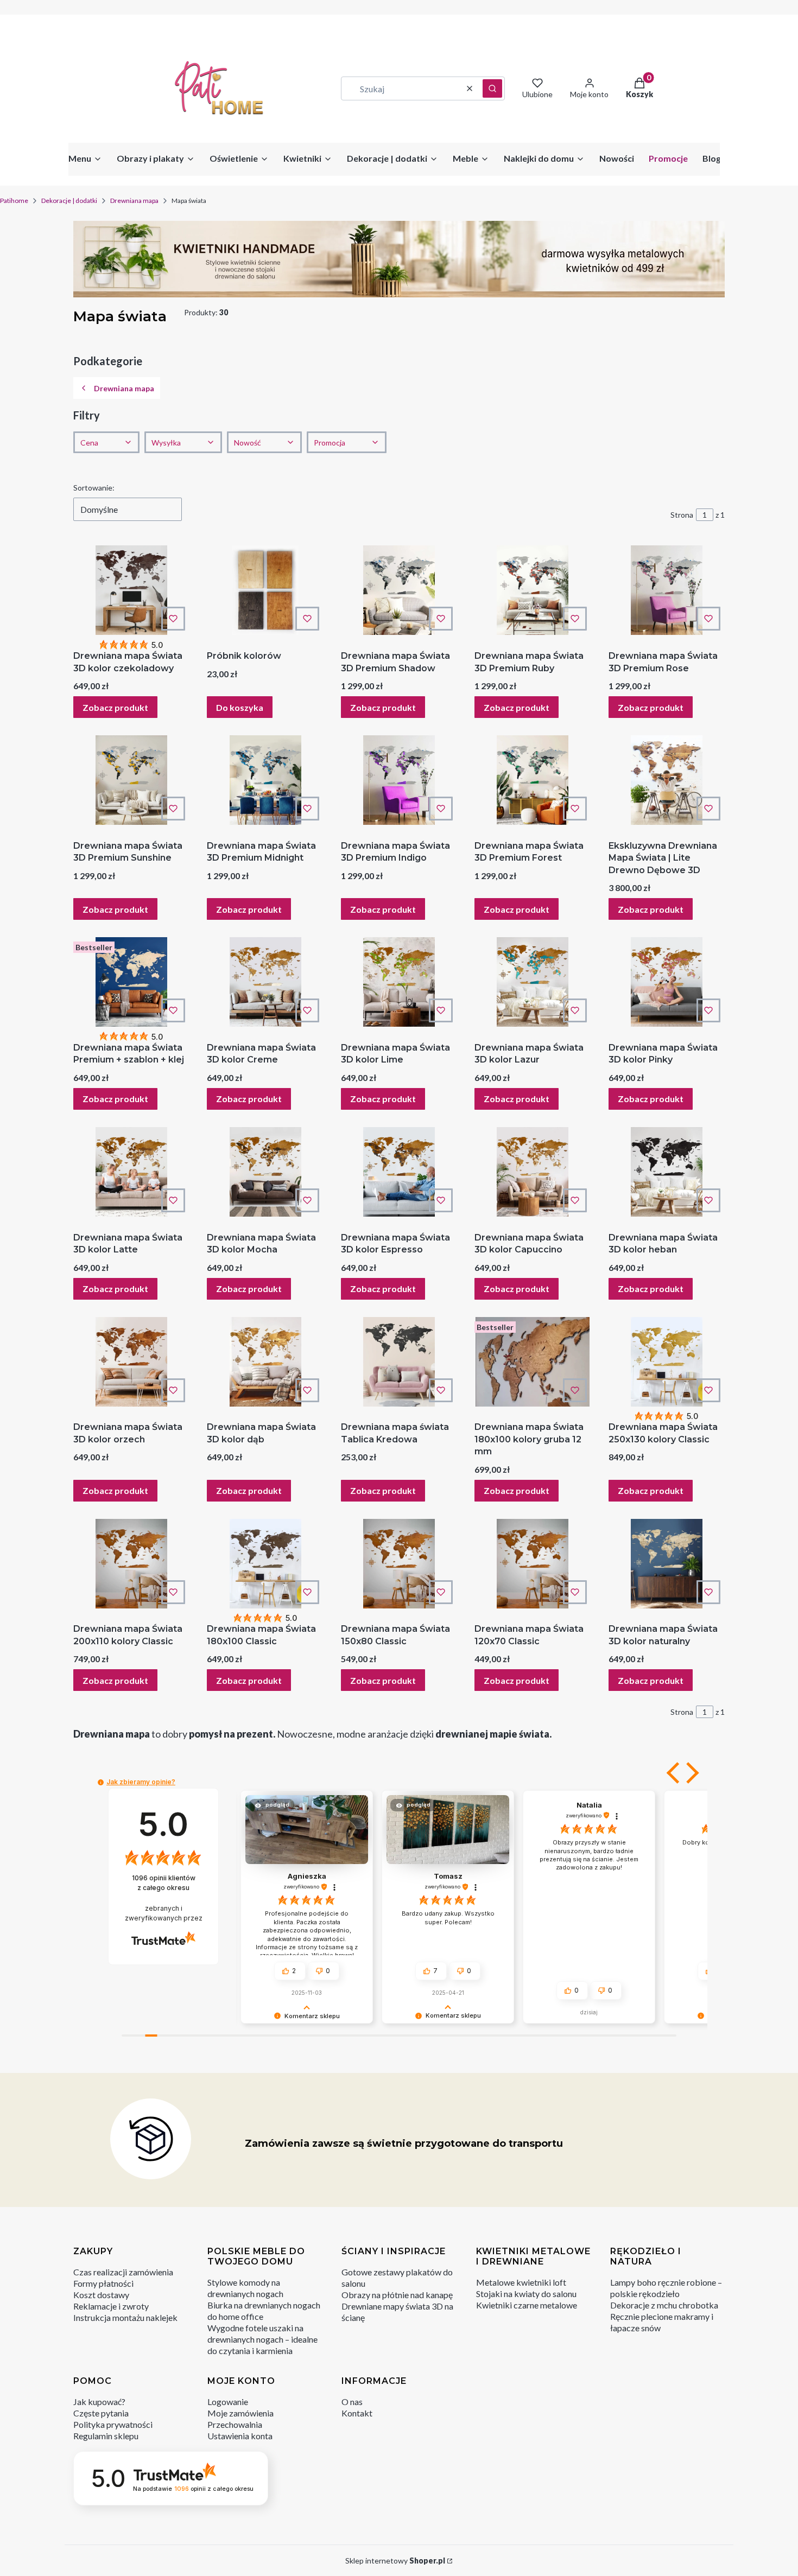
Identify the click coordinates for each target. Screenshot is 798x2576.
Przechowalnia (235, 2424)
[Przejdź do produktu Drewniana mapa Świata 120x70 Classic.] (533, 1564)
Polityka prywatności (113, 2424)
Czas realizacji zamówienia (123, 2272)
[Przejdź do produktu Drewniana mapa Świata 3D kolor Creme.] (265, 982)
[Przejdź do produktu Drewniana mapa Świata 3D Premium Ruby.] (533, 590)
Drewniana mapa (134, 201)
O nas (352, 2402)
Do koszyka (240, 707)
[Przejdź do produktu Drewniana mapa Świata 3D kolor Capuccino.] (533, 1172)
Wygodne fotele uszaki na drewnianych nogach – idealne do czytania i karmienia (262, 2339)
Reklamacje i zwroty (111, 2306)
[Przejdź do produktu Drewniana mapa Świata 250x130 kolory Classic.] (667, 1362)
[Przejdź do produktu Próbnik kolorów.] (265, 590)
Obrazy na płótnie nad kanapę (397, 2295)
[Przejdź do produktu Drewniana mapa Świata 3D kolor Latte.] (131, 1172)
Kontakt (357, 2413)
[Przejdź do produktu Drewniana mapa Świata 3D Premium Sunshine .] (131, 780)
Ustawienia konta (240, 2436)
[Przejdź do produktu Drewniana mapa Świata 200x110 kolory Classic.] (131, 1564)
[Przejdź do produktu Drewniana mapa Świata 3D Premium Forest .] (533, 780)
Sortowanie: (94, 488)
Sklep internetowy (395, 2561)
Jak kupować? (99, 2402)
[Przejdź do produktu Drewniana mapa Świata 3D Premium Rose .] (667, 590)
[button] (492, 88)
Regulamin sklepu (106, 2436)
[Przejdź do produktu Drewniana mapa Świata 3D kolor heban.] (667, 1172)
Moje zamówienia (240, 2413)
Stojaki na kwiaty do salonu (526, 2294)
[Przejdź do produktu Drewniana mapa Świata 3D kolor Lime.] (399, 982)
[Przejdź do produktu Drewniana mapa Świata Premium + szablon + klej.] (131, 982)
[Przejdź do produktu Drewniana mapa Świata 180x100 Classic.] (265, 1564)
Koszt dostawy (101, 2295)
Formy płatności (103, 2283)
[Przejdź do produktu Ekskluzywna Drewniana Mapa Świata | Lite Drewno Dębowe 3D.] (667, 780)
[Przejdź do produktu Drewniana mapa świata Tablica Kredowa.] (399, 1362)
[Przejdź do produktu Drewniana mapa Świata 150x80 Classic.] (399, 1564)
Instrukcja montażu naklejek (125, 2317)
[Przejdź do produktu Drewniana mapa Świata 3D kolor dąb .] (265, 1362)
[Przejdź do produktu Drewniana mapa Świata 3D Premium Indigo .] (399, 780)
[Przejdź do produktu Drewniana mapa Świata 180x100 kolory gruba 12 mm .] (533, 1362)
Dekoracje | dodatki (69, 201)
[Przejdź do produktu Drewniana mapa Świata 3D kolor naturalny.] (667, 1564)
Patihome (14, 201)
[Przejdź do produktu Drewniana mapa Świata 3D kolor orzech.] (131, 1362)
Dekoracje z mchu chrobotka (664, 2305)
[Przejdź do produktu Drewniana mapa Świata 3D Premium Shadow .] (399, 590)
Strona (682, 515)
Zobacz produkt (115, 707)
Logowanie (228, 2402)
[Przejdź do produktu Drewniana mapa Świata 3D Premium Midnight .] (265, 780)
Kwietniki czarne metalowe (527, 2305)
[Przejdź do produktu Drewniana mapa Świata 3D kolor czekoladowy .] (131, 590)
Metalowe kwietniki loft (521, 2282)
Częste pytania (101, 2413)
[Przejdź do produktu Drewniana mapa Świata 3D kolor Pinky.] (667, 982)
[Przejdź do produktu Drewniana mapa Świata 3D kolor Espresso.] (399, 1172)
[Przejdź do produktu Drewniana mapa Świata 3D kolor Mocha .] (265, 1172)
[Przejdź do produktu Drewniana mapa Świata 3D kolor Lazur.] (533, 982)
